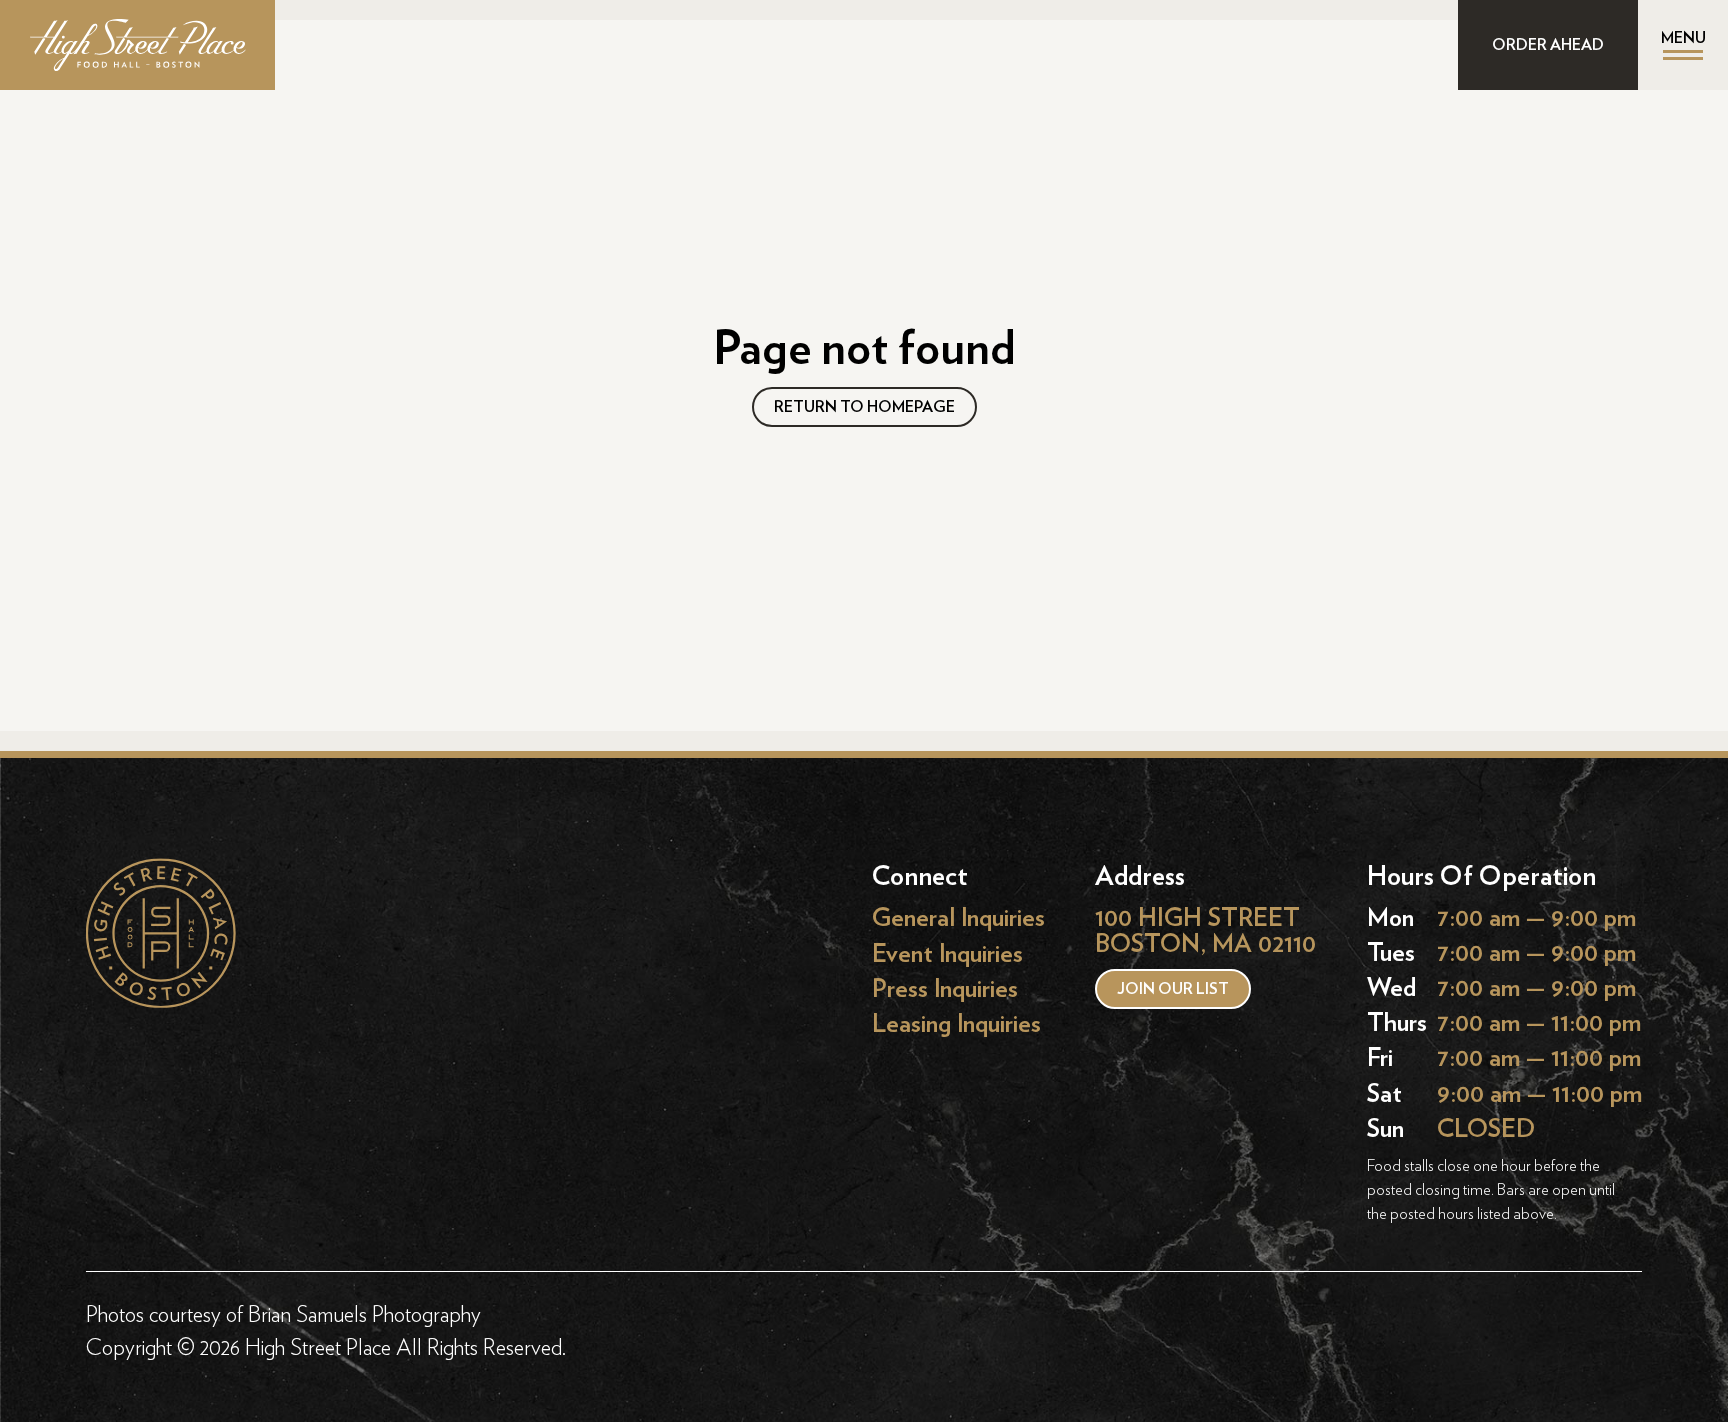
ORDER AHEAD (1548, 45)
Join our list (1173, 989)
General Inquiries (958, 918)
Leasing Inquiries (956, 1023)
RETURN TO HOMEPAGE (864, 407)
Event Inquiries (947, 953)
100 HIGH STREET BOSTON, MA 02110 (1205, 931)
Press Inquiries (945, 988)
